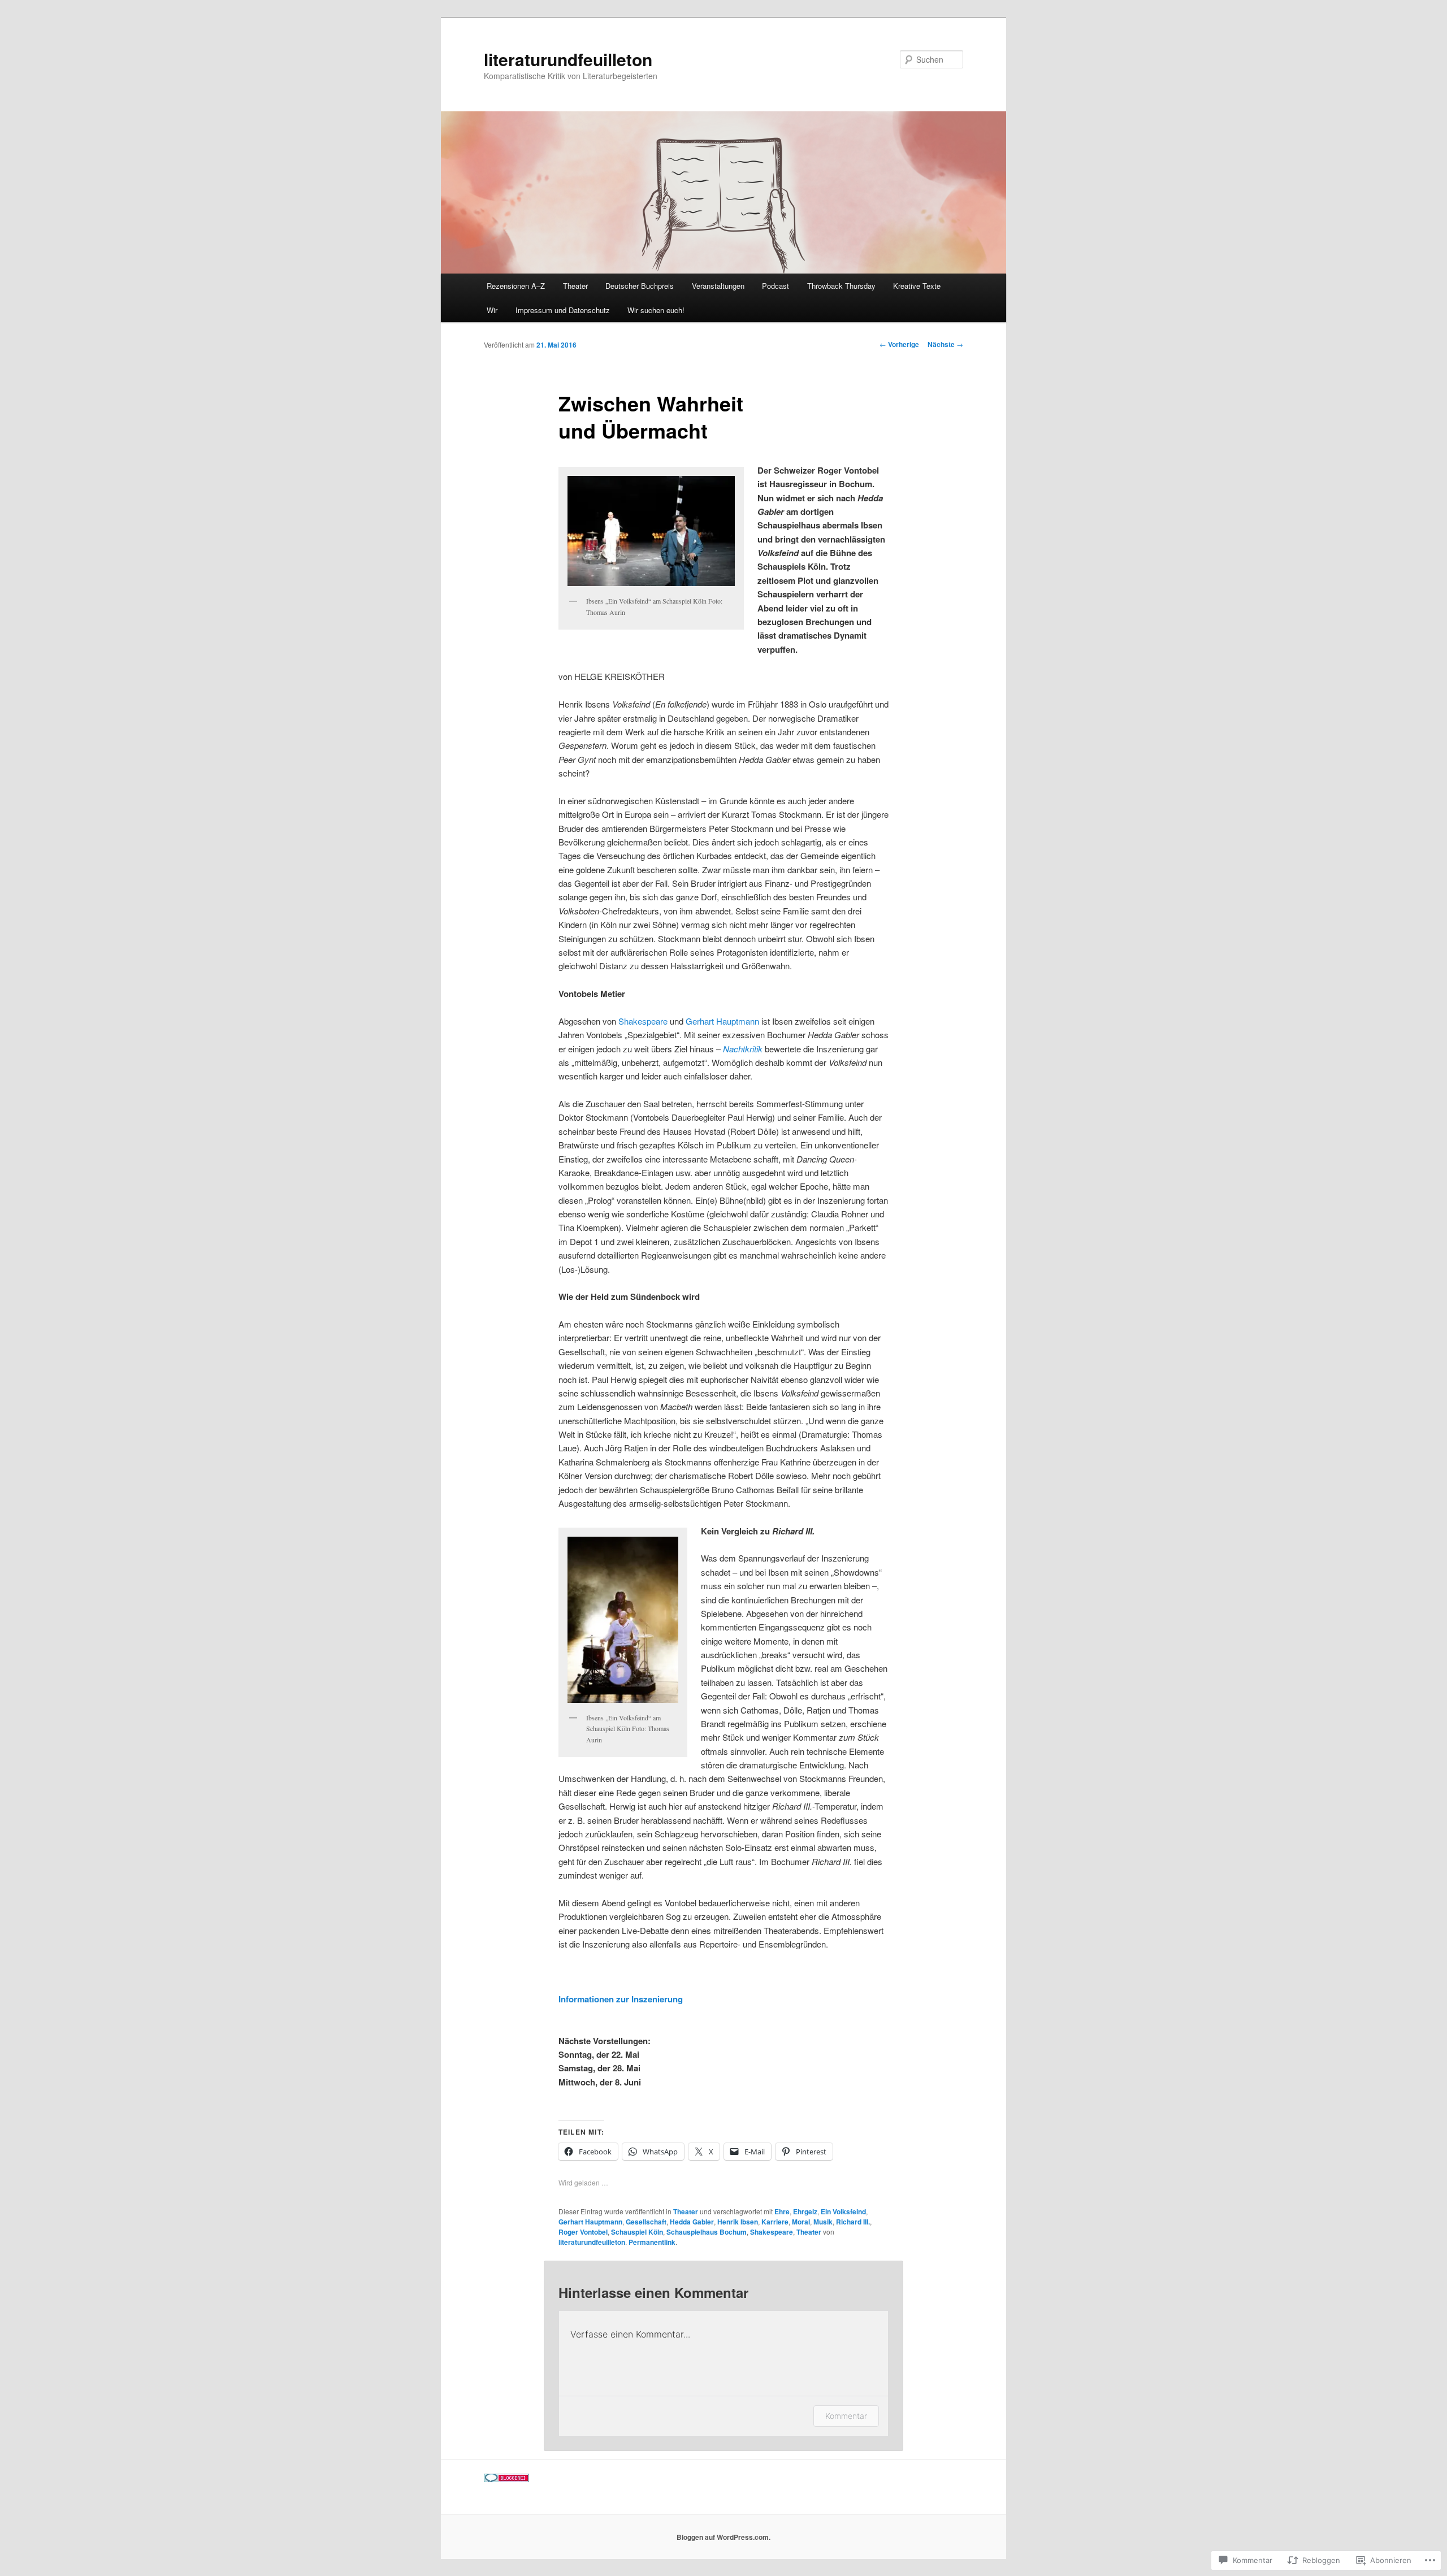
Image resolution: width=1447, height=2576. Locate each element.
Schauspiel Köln (637, 2232)
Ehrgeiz (805, 2211)
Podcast (776, 286)
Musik (823, 2222)
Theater (575, 286)
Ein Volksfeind (843, 2211)
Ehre (782, 2211)
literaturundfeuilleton (568, 59)
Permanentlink (652, 2242)
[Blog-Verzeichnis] (506, 2479)
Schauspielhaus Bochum (707, 2232)
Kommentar (846, 2416)
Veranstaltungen (718, 286)
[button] (651, 531)
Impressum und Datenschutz (563, 310)
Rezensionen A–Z (516, 286)
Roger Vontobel (583, 2232)
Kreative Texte (917, 286)
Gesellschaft (646, 2222)
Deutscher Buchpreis (640, 286)
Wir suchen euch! (656, 310)
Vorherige (899, 344)
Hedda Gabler (692, 2222)
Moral (801, 2222)
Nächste (945, 344)
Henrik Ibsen (738, 2222)
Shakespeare (642, 1021)
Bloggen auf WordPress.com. (723, 2537)
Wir (492, 310)
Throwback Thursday (841, 286)
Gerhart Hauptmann (722, 1021)
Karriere (775, 2222)
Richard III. (853, 2222)
